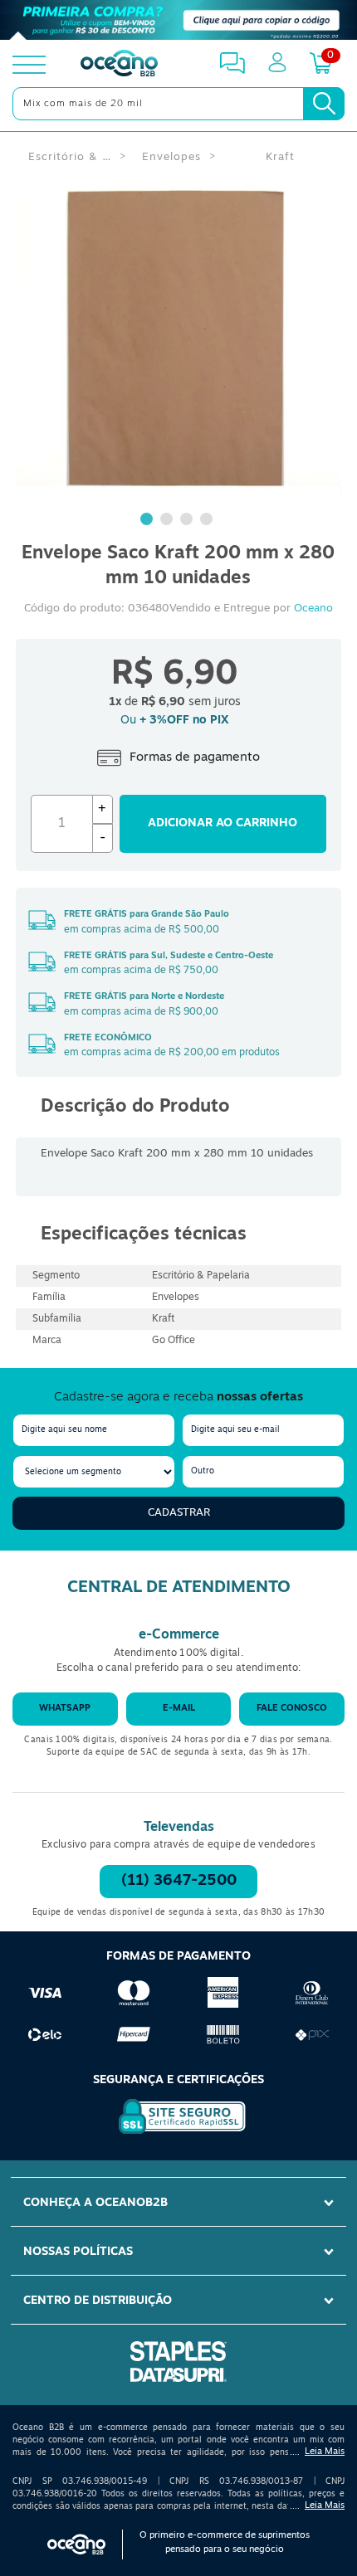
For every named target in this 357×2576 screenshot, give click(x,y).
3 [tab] (188, 521)
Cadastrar (179, 1513)
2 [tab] (169, 521)
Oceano (313, 609)
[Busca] (324, 104)
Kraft (280, 157)
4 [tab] (208, 521)
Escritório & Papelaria (70, 157)
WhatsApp (65, 1709)
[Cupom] (178, 20)
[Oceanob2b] (119, 65)
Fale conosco (292, 1709)
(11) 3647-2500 (179, 1882)
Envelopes (171, 157)
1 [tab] (149, 521)
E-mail (179, 1709)
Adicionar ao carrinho (223, 823)
